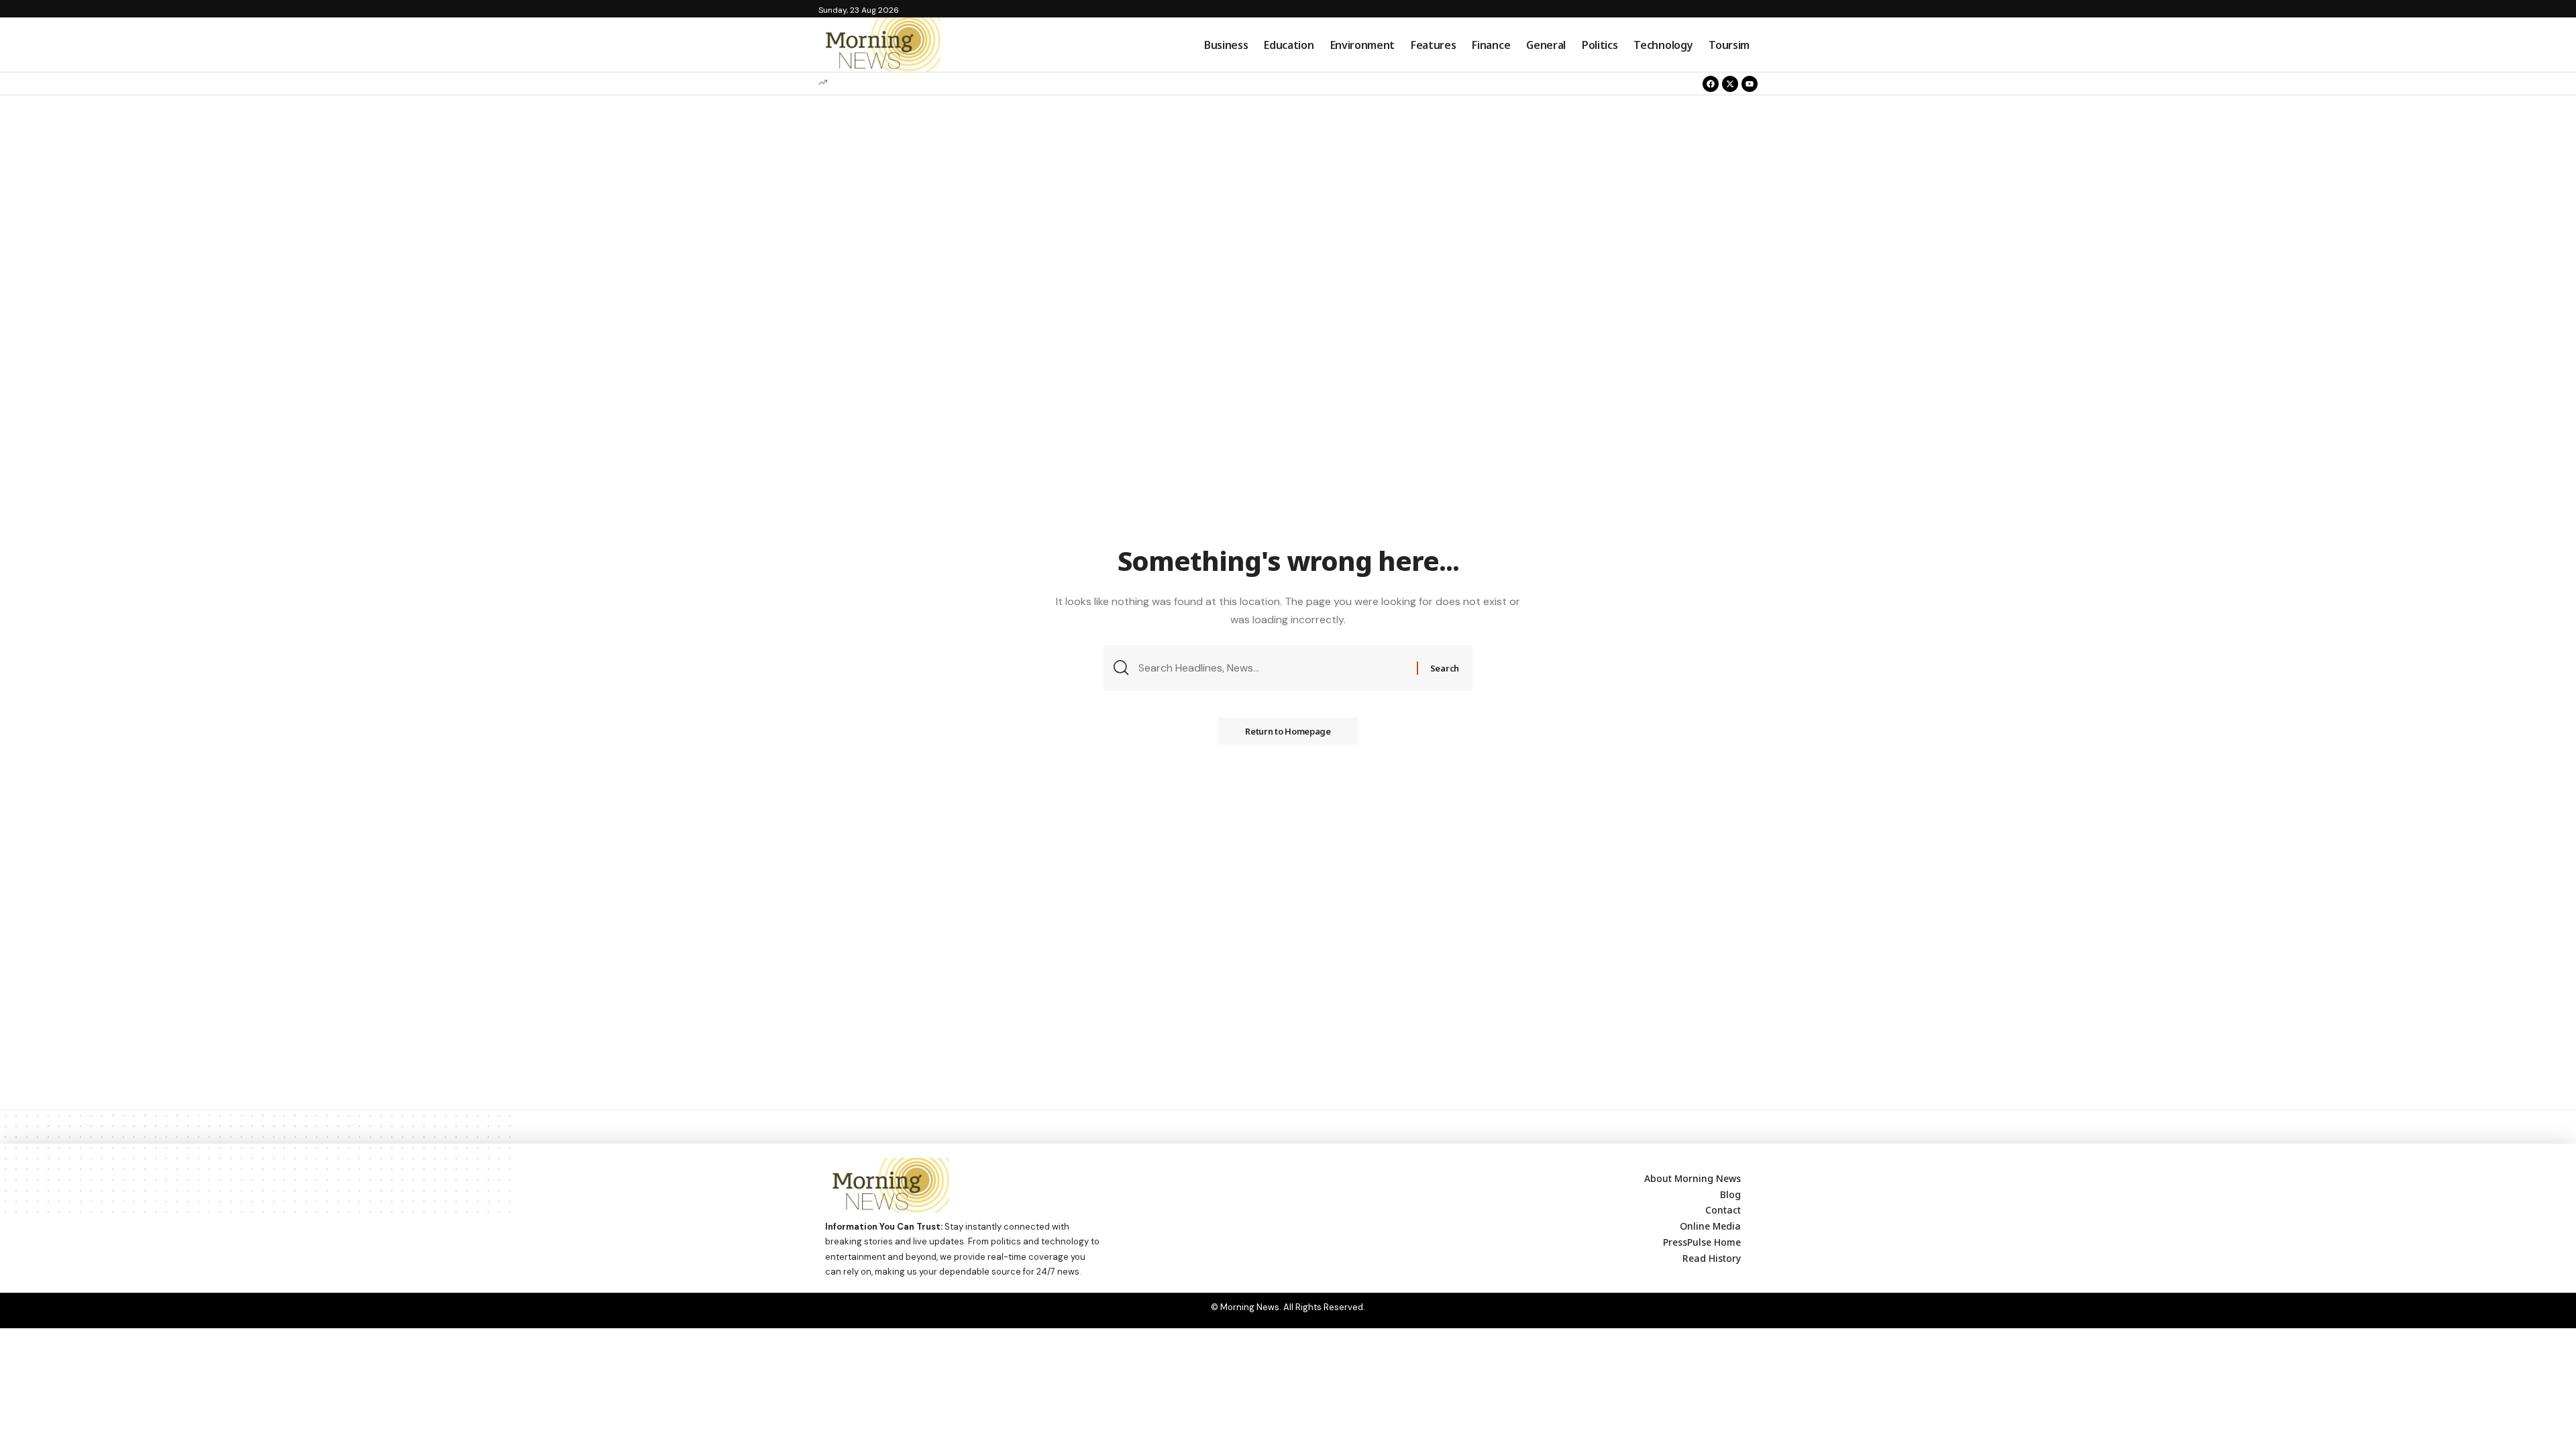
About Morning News (1693, 1178)
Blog (1730, 1194)
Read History (1712, 1258)
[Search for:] (1273, 668)
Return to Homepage (1288, 731)
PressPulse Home (1702, 1242)
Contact (1723, 1210)
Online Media (1710, 1226)
